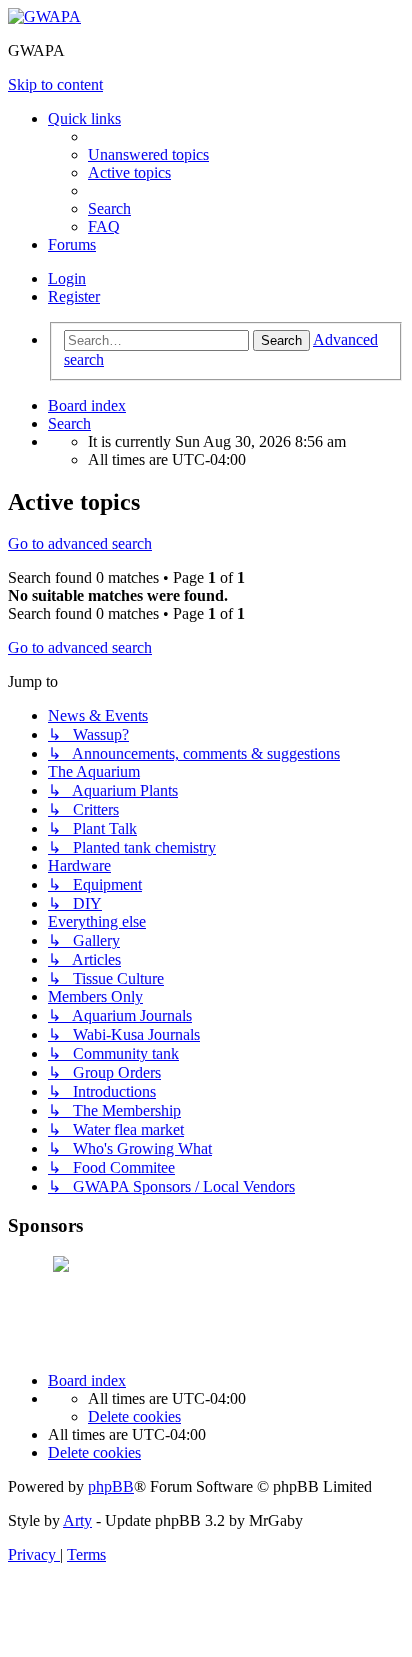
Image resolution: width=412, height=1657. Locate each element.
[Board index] (44, 16)
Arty (77, 1520)
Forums (72, 244)
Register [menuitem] (74, 296)
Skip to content (55, 84)
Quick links (84, 118)
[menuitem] (148, 154)
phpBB (111, 1486)
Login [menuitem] (67, 278)
